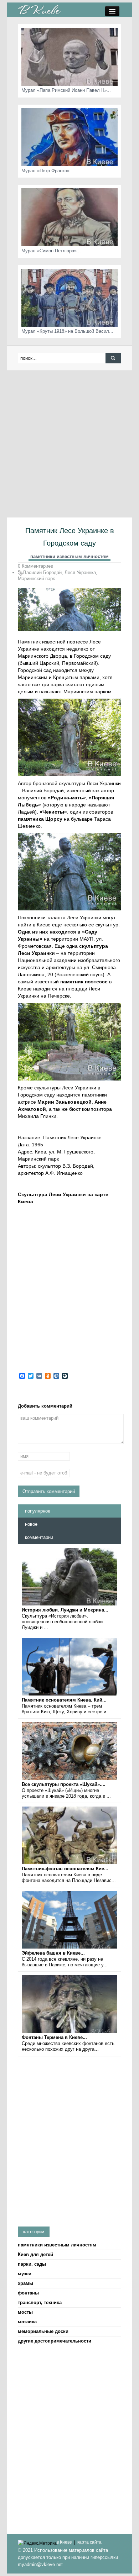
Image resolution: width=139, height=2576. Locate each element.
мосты (25, 2312)
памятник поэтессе (84, 982)
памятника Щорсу (40, 819)
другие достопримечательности (55, 2341)
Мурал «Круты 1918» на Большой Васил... (67, 331)
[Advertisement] (69, 444)
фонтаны (28, 2293)
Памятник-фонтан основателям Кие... (65, 1869)
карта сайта (89, 2542)
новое (31, 1524)
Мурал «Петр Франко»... (48, 171)
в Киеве (64, 2542)
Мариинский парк (36, 579)
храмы (25, 2283)
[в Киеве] (39, 9)
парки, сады (32, 2264)
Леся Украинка (80, 572)
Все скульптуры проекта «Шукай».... (64, 1784)
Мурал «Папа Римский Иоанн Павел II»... (66, 90)
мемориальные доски (43, 2331)
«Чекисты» (53, 812)
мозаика (27, 2322)
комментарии (39, 1537)
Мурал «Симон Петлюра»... (51, 251)
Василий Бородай (42, 572)
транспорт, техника (40, 2302)
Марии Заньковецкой (65, 1102)
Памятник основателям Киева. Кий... (64, 1700)
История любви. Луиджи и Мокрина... (65, 1610)
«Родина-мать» (67, 798)
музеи (25, 2274)
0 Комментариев (35, 566)
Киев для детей (35, 2254)
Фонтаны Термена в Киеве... (54, 2037)
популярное (38, 1511)
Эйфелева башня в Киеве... (53, 1953)
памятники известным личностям (69, 556)
